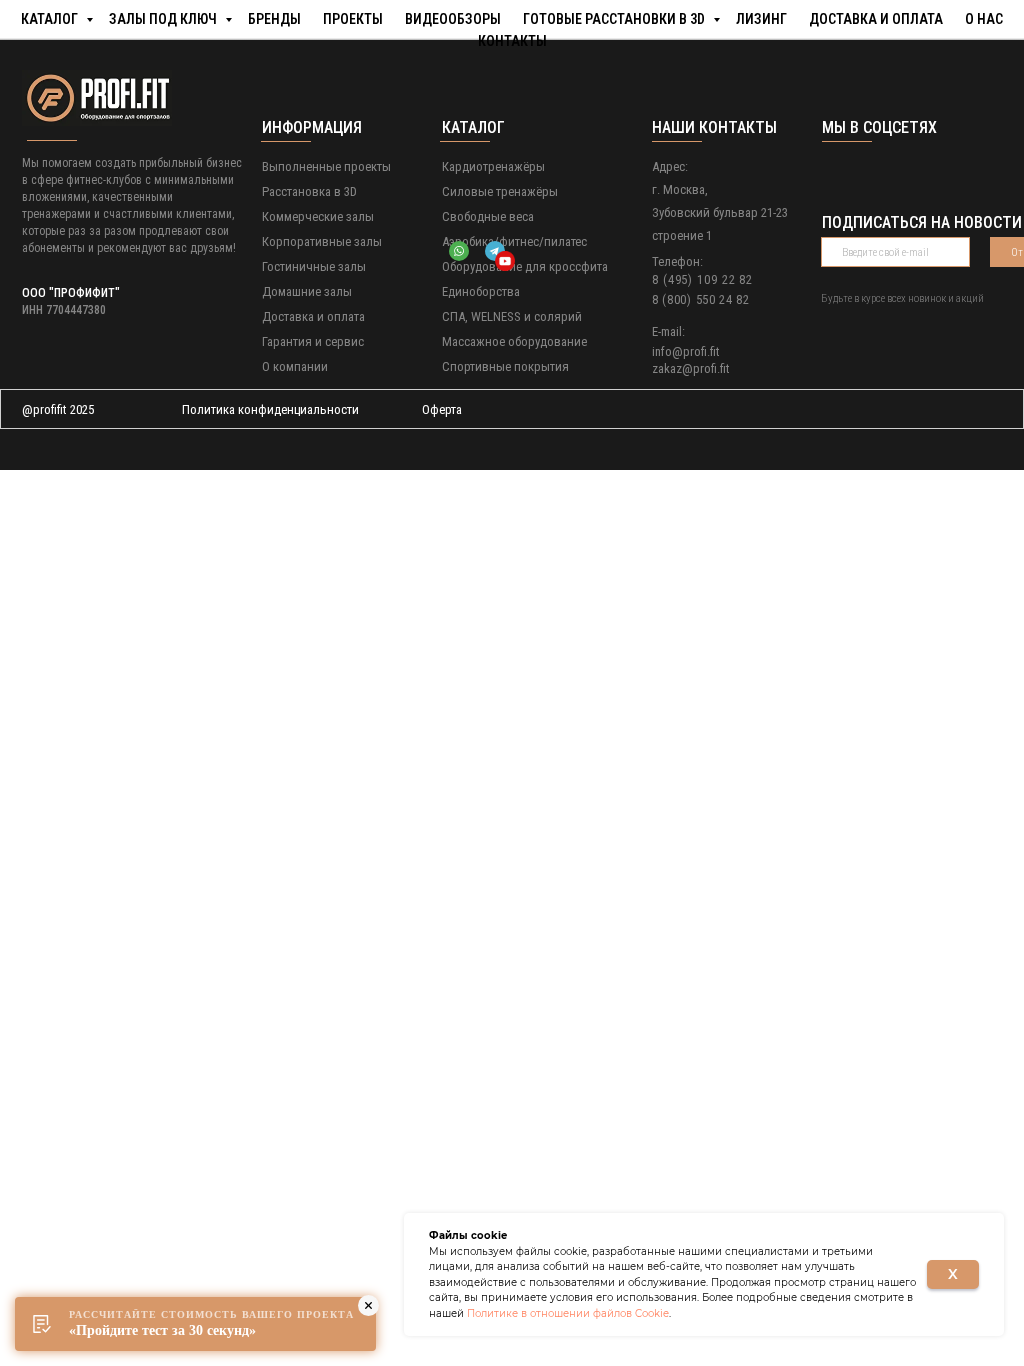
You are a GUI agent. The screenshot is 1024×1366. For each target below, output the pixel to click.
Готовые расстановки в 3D (615, 18)
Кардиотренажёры (493, 166)
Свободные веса (488, 216)
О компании (295, 366)
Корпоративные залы (322, 241)
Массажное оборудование (514, 341)
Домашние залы (307, 291)
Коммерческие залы (318, 216)
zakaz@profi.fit (691, 368)
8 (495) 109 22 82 (702, 279)
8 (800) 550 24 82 (701, 299)
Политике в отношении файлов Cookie (568, 1313)
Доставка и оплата (876, 18)
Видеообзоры (453, 18)
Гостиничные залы (314, 266)
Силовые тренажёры (500, 191)
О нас (984, 18)
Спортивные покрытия (505, 366)
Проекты (353, 18)
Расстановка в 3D (309, 191)
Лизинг (761, 18)
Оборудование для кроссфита (525, 266)
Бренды (274, 18)
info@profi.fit (686, 351)
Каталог (51, 18)
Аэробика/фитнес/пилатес (514, 241)
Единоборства (481, 291)
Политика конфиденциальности (270, 409)
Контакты (512, 40)
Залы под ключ (164, 18)
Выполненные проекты (326, 166)
